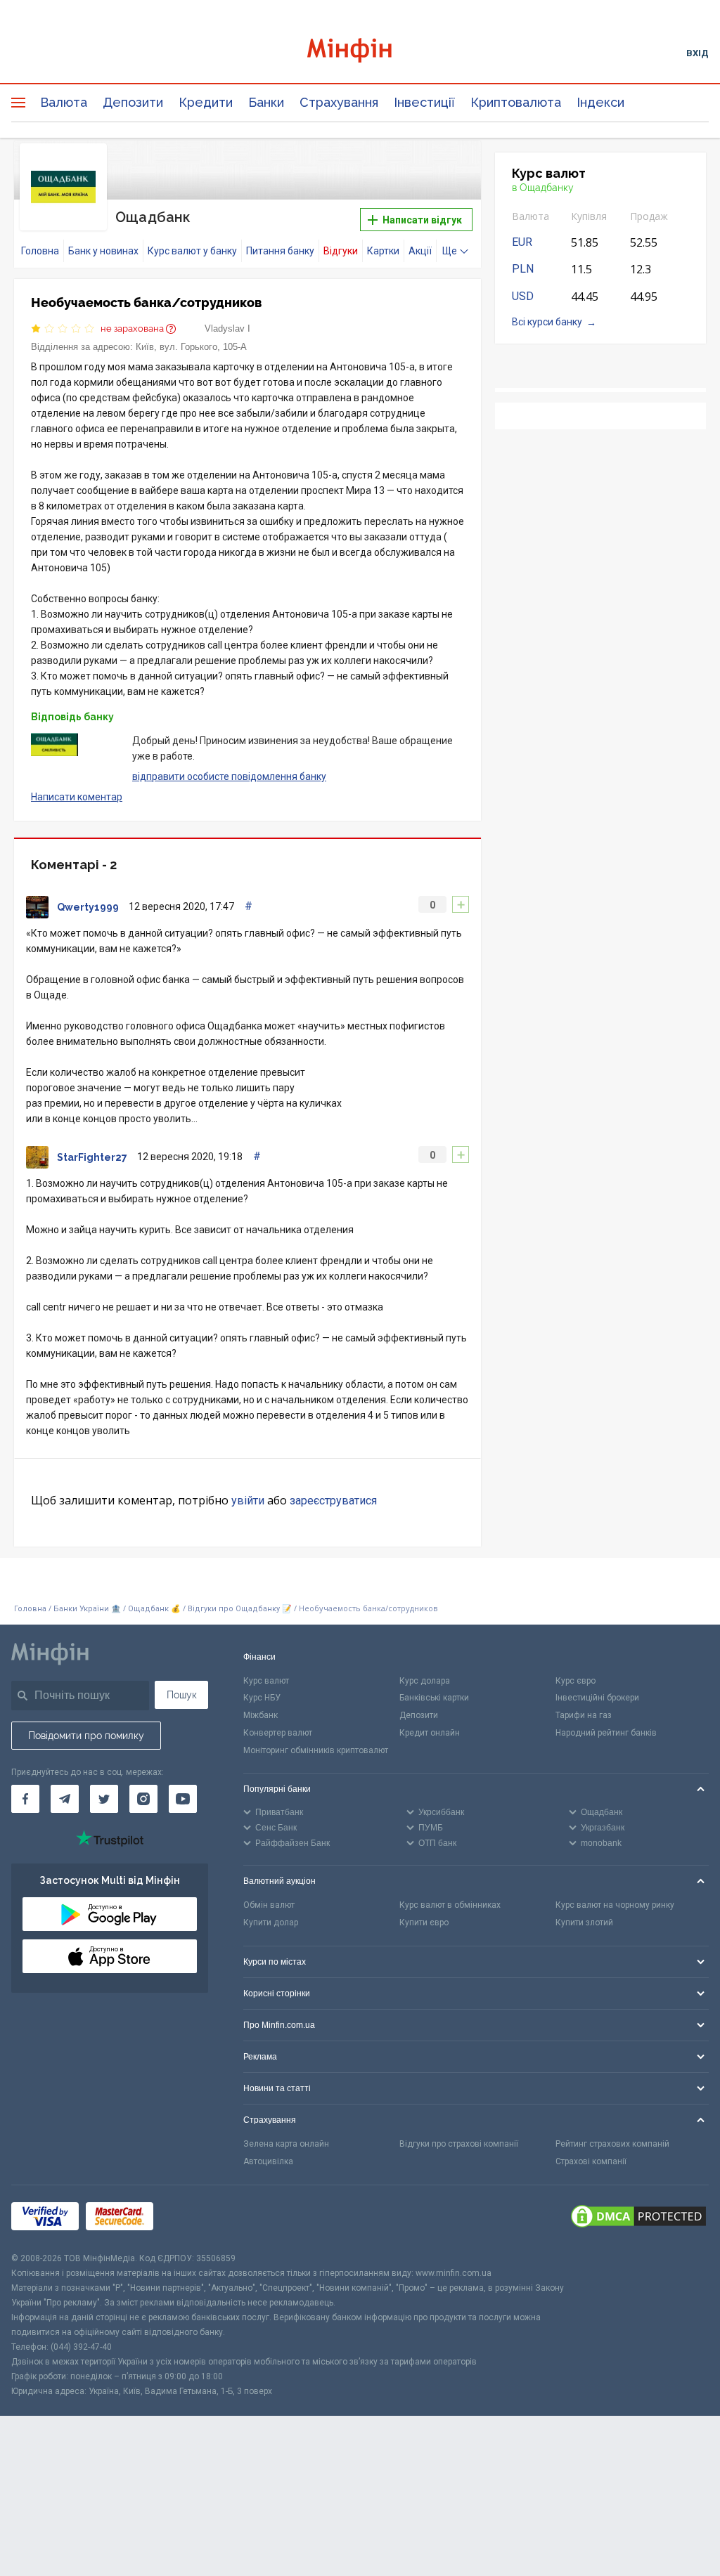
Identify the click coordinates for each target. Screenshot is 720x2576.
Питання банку (280, 251)
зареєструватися (333, 1501)
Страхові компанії (591, 2161)
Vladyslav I (227, 328)
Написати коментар (77, 797)
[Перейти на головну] (360, 52)
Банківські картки (434, 1698)
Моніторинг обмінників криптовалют (316, 1750)
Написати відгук (421, 220)
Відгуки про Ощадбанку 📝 (241, 1609)
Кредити (206, 102)
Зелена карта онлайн (286, 2144)
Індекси (600, 102)
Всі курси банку (547, 322)
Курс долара (425, 1681)
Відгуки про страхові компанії (459, 2144)
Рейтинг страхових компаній (612, 2144)
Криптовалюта (516, 102)
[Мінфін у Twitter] (104, 1799)
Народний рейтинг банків (606, 1733)
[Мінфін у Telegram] (65, 1799)
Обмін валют (269, 1905)
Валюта (64, 102)
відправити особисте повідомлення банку (229, 776)
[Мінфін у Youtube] (183, 1799)
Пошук (182, 1695)
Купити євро (424, 1923)
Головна (40, 251)
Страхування (339, 102)
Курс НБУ (262, 1698)
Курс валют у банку (192, 251)
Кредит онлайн (430, 1733)
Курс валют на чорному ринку (615, 1905)
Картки (383, 251)
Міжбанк (261, 1715)
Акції (420, 251)
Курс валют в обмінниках (450, 1905)
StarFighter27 (92, 1157)
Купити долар (271, 1923)
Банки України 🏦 (88, 1609)
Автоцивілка (268, 2161)
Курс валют (266, 1681)
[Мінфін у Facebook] (25, 1799)
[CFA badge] (192, 2218)
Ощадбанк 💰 (154, 1609)
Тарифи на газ (584, 1715)
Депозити (133, 102)
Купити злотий (584, 1923)
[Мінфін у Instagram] (143, 1799)
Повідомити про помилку (86, 1736)
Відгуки (341, 251)
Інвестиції (424, 102)
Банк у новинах (103, 251)
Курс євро (576, 1681)
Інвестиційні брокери (597, 1698)
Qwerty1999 (88, 907)
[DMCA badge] (638, 2218)
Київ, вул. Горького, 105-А (191, 347)
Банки (266, 102)
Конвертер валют (278, 1733)
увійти (248, 1501)
